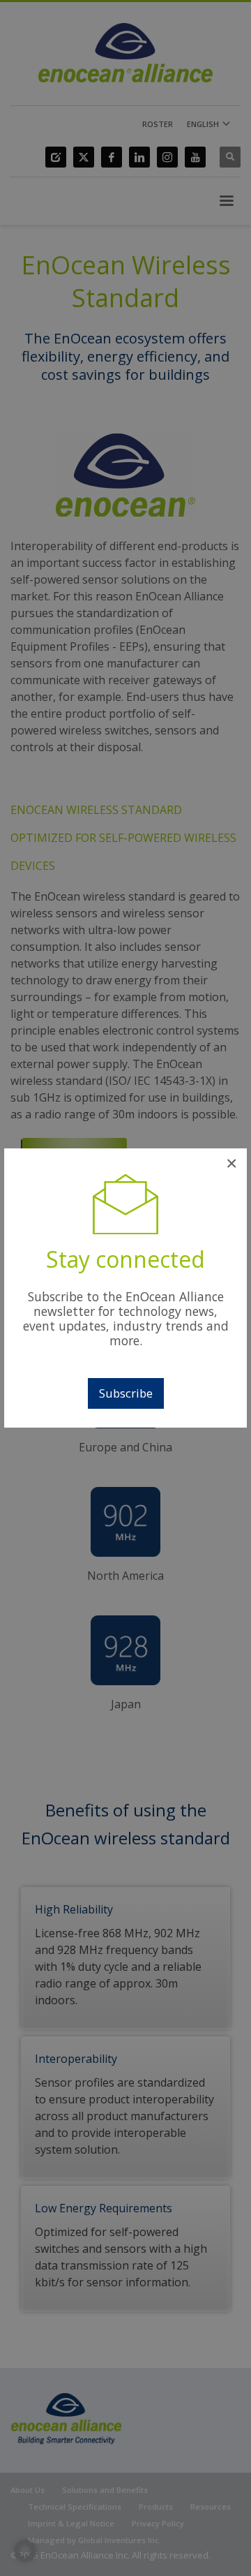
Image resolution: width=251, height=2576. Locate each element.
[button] (25, 2551)
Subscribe (126, 1393)
